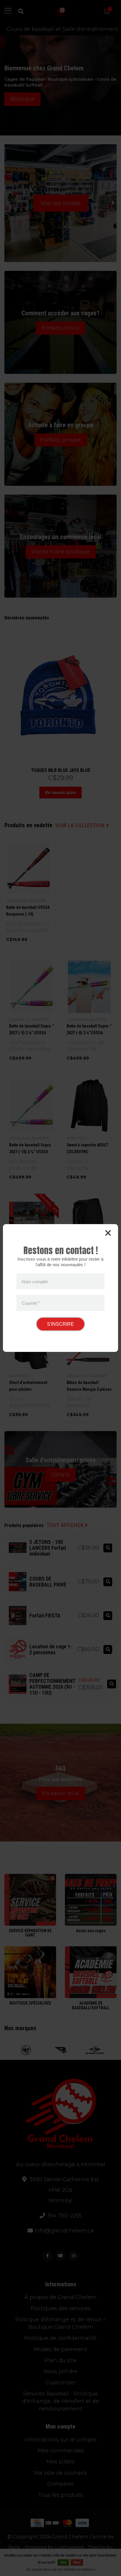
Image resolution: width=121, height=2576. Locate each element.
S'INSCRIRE (60, 1324)
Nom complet (35, 1281)
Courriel (31, 1303)
